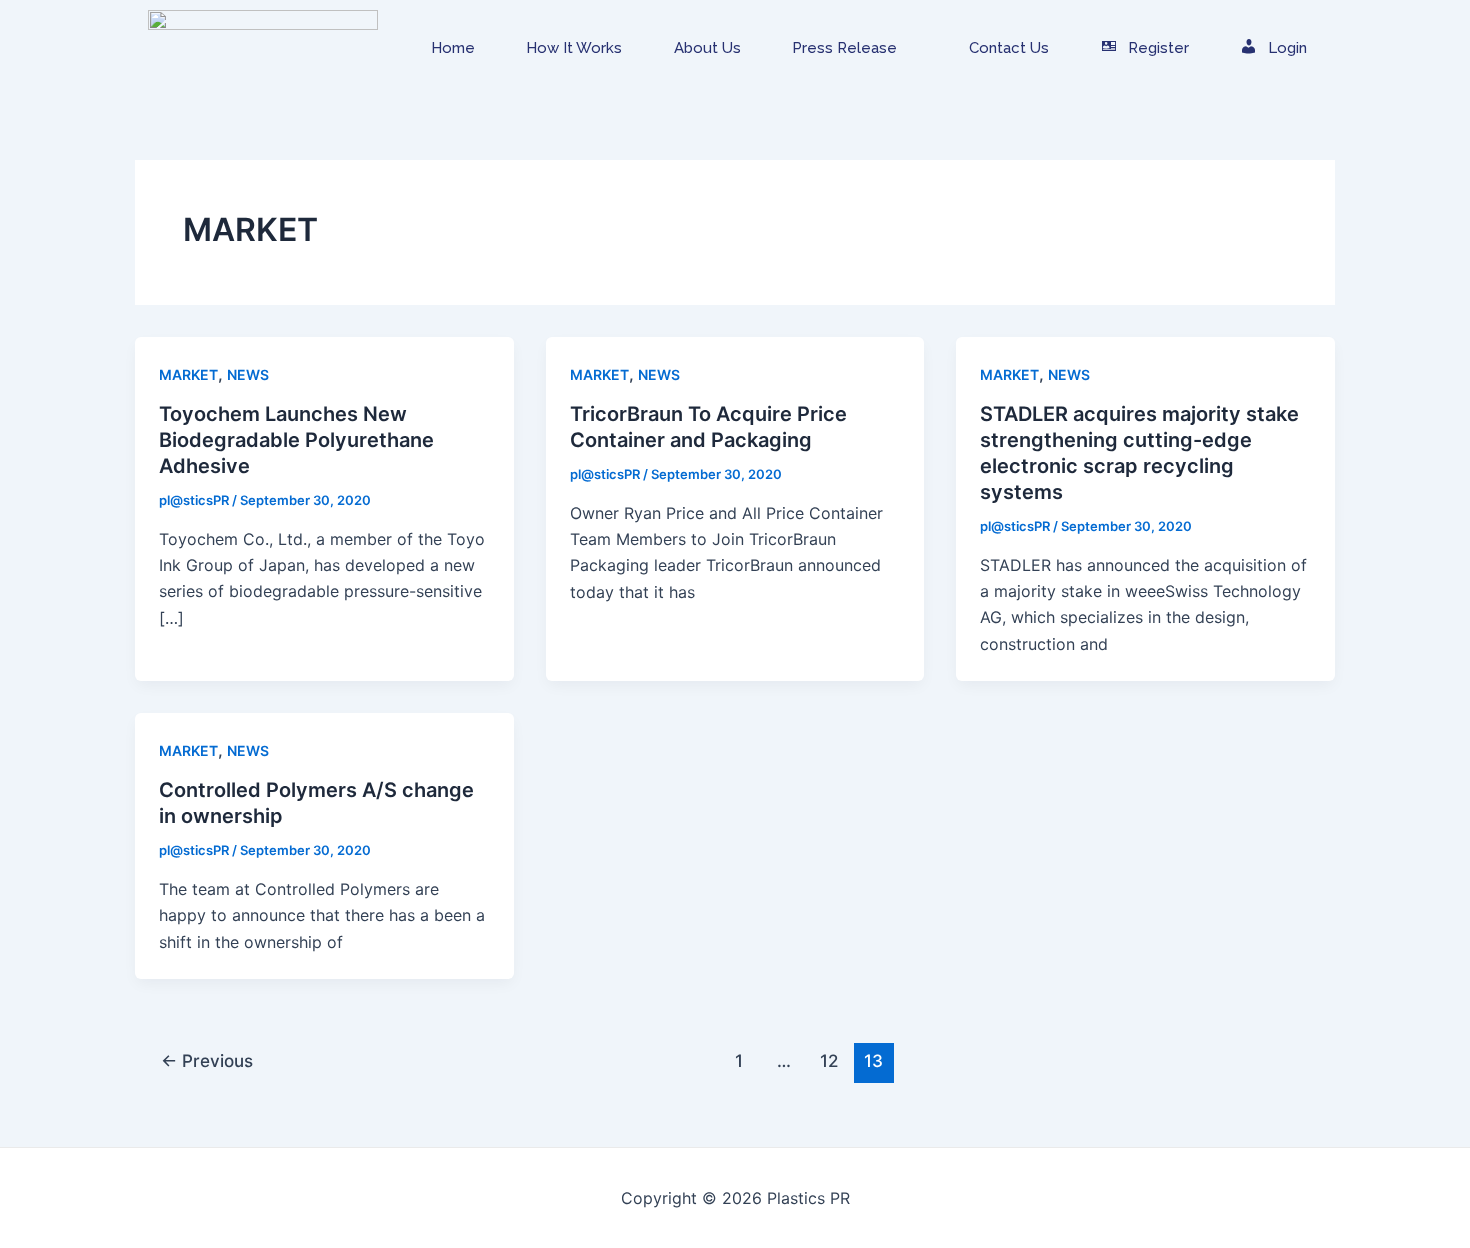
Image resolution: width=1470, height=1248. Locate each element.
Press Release (844, 48)
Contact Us (1009, 48)
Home (453, 48)
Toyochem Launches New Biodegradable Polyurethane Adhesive (296, 440)
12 (829, 1060)
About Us (707, 48)
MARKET (188, 374)
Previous (207, 1060)
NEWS (248, 374)
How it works (574, 48)
